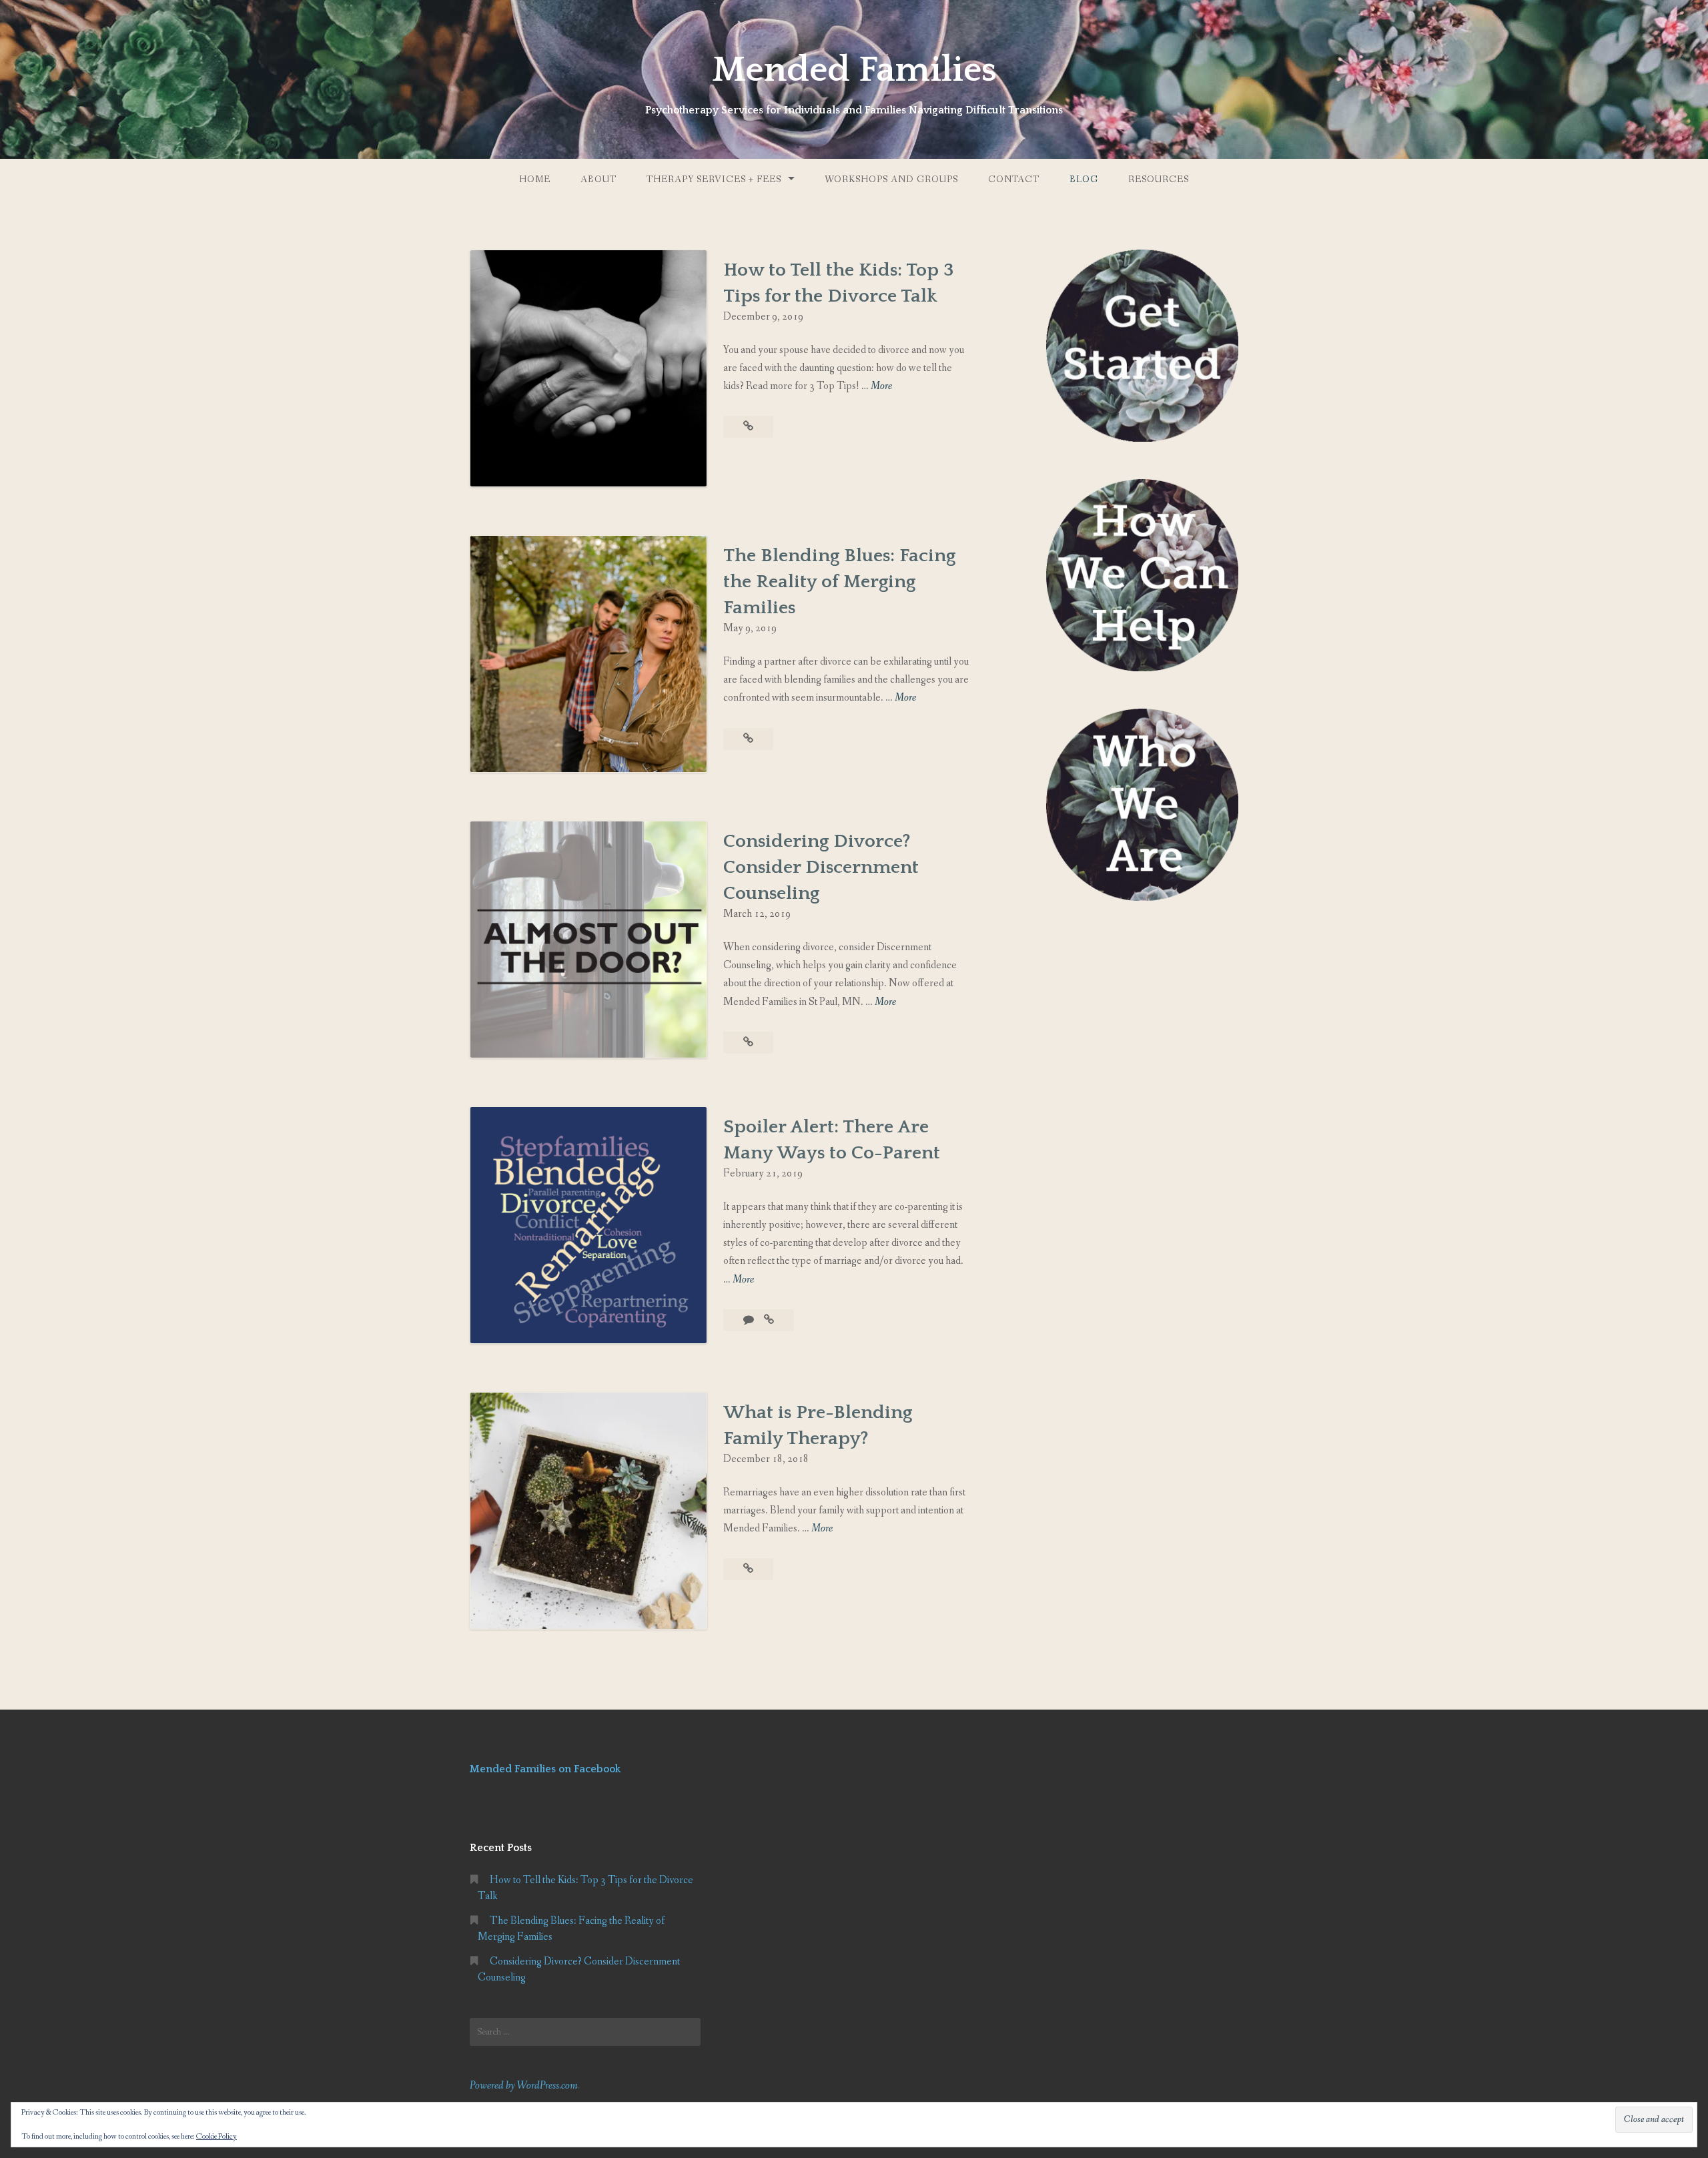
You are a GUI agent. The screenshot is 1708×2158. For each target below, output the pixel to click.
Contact (1014, 179)
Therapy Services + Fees (714, 179)
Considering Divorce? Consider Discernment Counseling (821, 867)
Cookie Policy (217, 2137)
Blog (1084, 179)
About (598, 179)
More (881, 387)
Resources (1159, 179)
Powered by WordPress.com (524, 2086)
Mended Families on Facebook (545, 1769)
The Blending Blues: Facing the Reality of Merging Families (839, 582)
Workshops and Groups (891, 179)
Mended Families (854, 70)
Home (535, 179)
